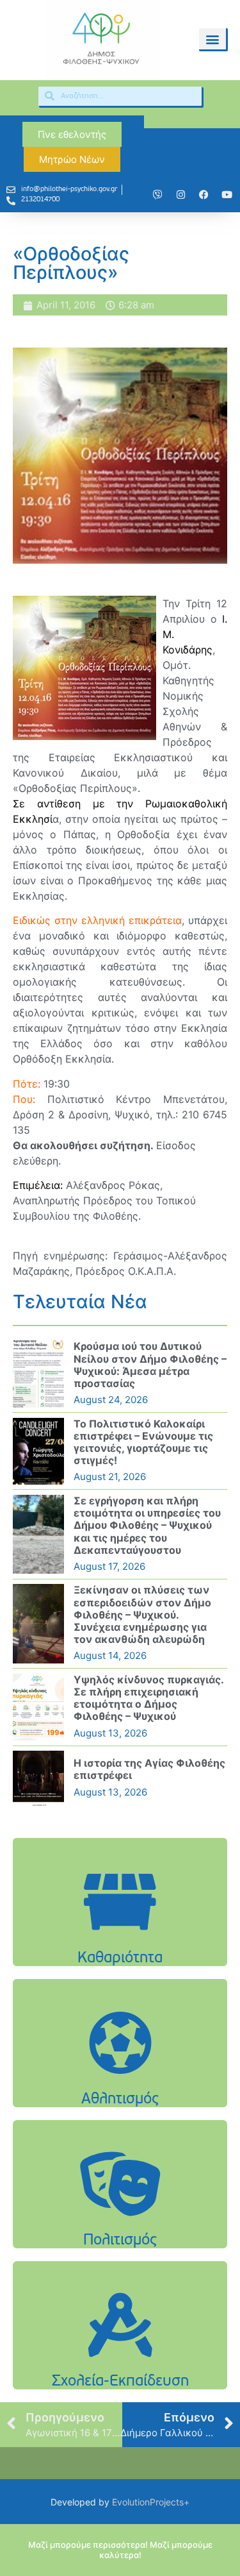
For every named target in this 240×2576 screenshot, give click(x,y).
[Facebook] (204, 195)
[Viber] (157, 195)
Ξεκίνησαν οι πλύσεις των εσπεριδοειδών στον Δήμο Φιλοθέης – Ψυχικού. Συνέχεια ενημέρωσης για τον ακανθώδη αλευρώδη (142, 1614)
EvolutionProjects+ (151, 2502)
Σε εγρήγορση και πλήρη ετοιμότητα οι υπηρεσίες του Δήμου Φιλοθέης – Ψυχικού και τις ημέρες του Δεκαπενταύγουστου (147, 1525)
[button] (212, 39)
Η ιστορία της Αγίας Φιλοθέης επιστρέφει (149, 1769)
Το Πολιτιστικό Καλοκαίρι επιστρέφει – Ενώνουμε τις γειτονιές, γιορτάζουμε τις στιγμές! (143, 1442)
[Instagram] (180, 195)
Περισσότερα (120, 1934)
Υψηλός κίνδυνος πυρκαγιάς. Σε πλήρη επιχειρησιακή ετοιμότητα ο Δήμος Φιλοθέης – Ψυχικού (148, 1698)
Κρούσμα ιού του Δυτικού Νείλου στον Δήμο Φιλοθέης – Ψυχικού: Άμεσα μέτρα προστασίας (150, 1365)
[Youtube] (227, 195)
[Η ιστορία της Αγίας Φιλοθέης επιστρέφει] (38, 1778)
